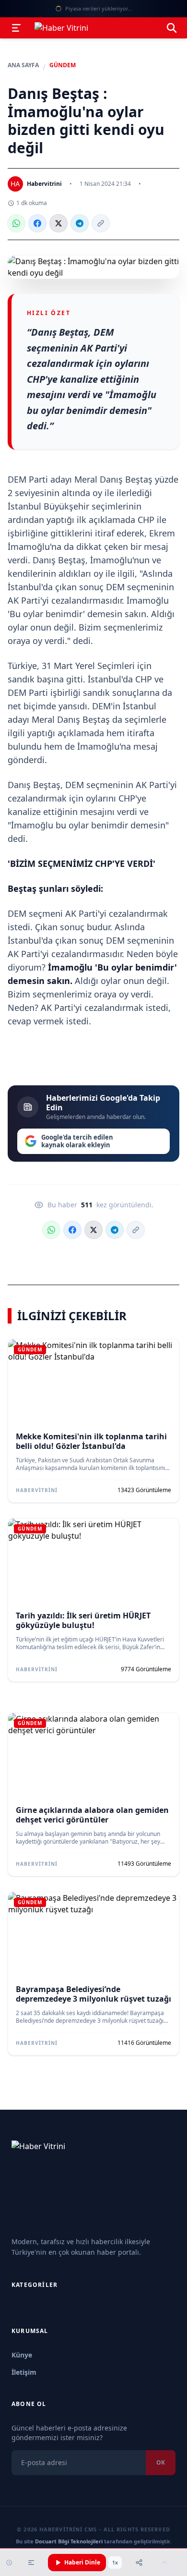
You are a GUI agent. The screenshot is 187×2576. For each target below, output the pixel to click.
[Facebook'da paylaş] (37, 223)
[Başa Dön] (164, 2563)
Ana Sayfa (23, 65)
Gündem (63, 65)
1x (115, 2563)
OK (161, 2462)
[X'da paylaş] (58, 223)
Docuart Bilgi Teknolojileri (69, 2541)
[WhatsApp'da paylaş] (16, 223)
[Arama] (172, 28)
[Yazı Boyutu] (31, 2563)
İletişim (24, 2372)
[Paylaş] (139, 2563)
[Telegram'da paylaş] (80, 223)
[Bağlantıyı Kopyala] (101, 223)
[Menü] (16, 28)
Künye (22, 2355)
